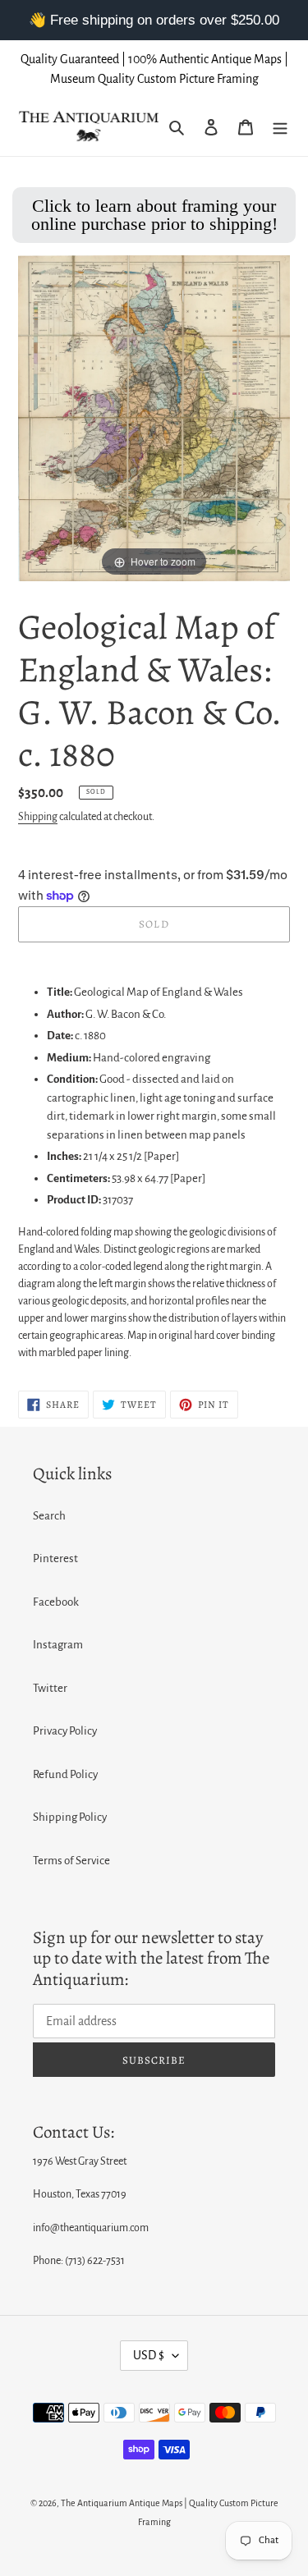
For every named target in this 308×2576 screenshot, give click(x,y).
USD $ (149, 2355)
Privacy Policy (65, 1731)
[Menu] (280, 127)
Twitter (50, 1688)
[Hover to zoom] (154, 417)
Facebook (56, 1602)
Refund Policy (65, 1774)
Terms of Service (71, 1861)
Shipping (38, 817)
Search (49, 1516)
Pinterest (55, 1558)
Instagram (58, 1645)
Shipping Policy (70, 1817)
